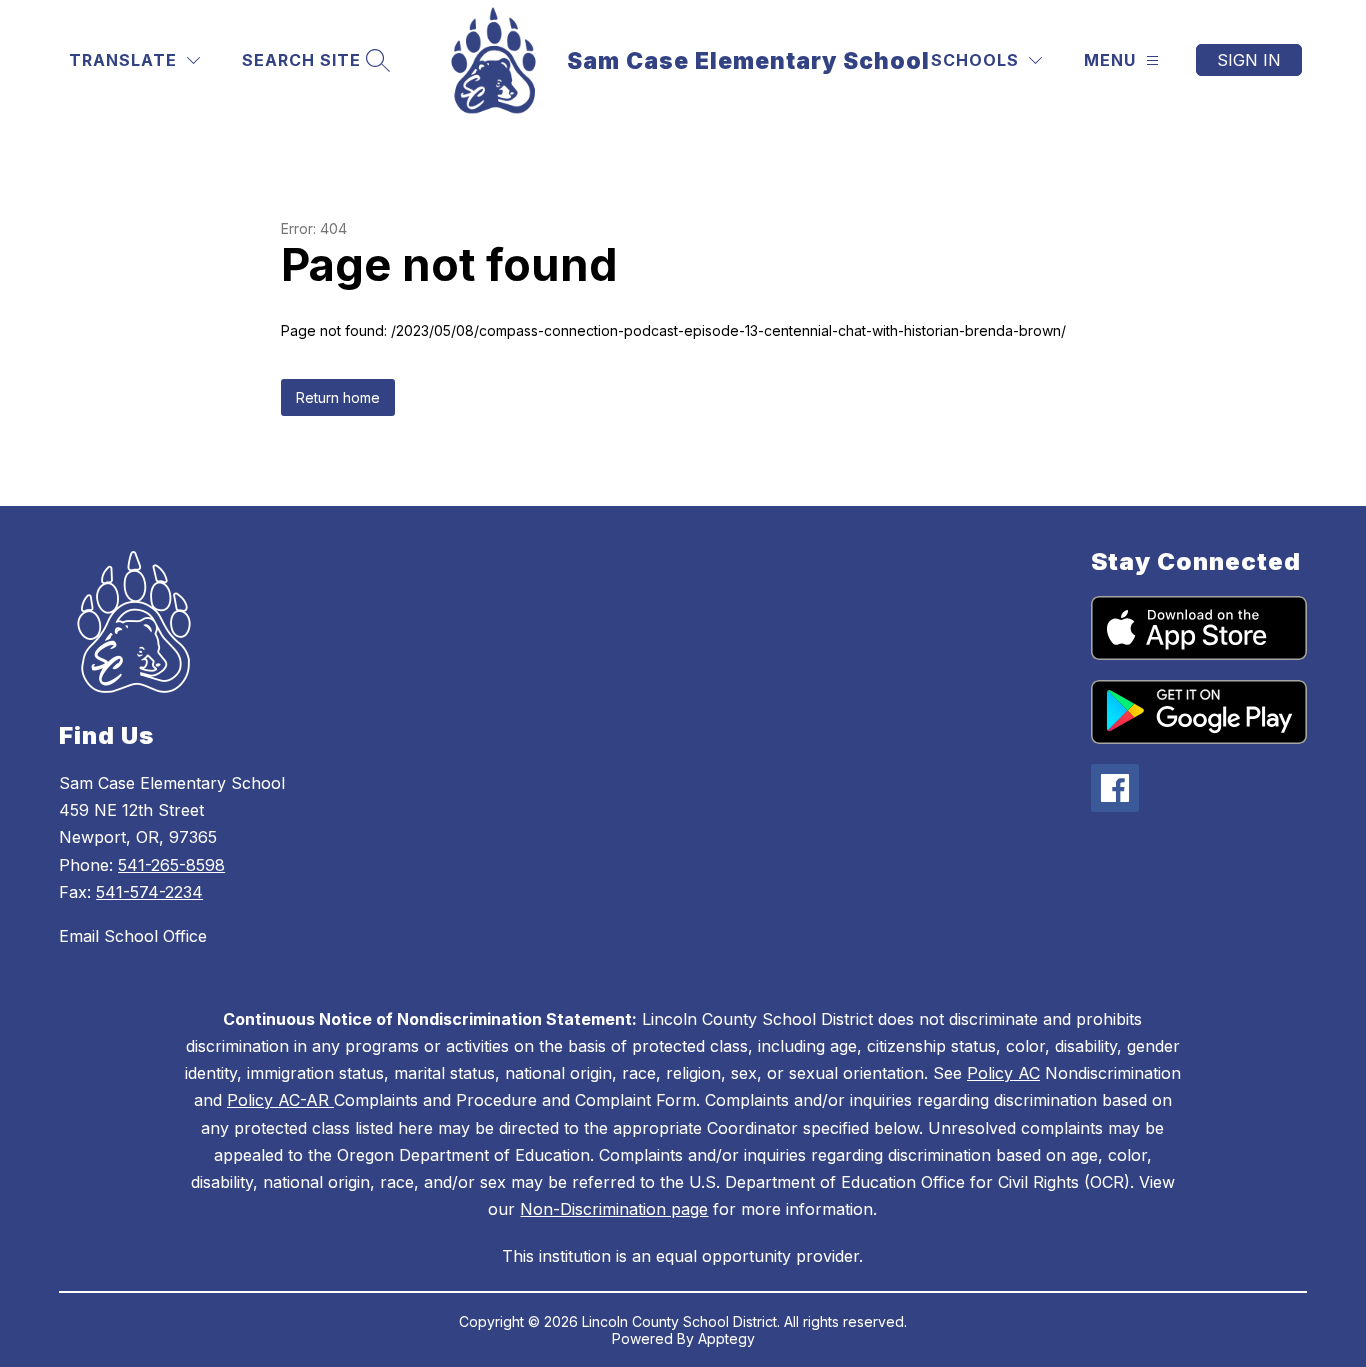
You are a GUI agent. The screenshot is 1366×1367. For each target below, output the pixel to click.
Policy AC (1003, 1073)
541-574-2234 (149, 892)
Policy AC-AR (280, 1100)
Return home (338, 397)
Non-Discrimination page (614, 1209)
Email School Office (133, 936)
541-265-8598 (171, 865)
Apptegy (726, 1338)
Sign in (1249, 60)
